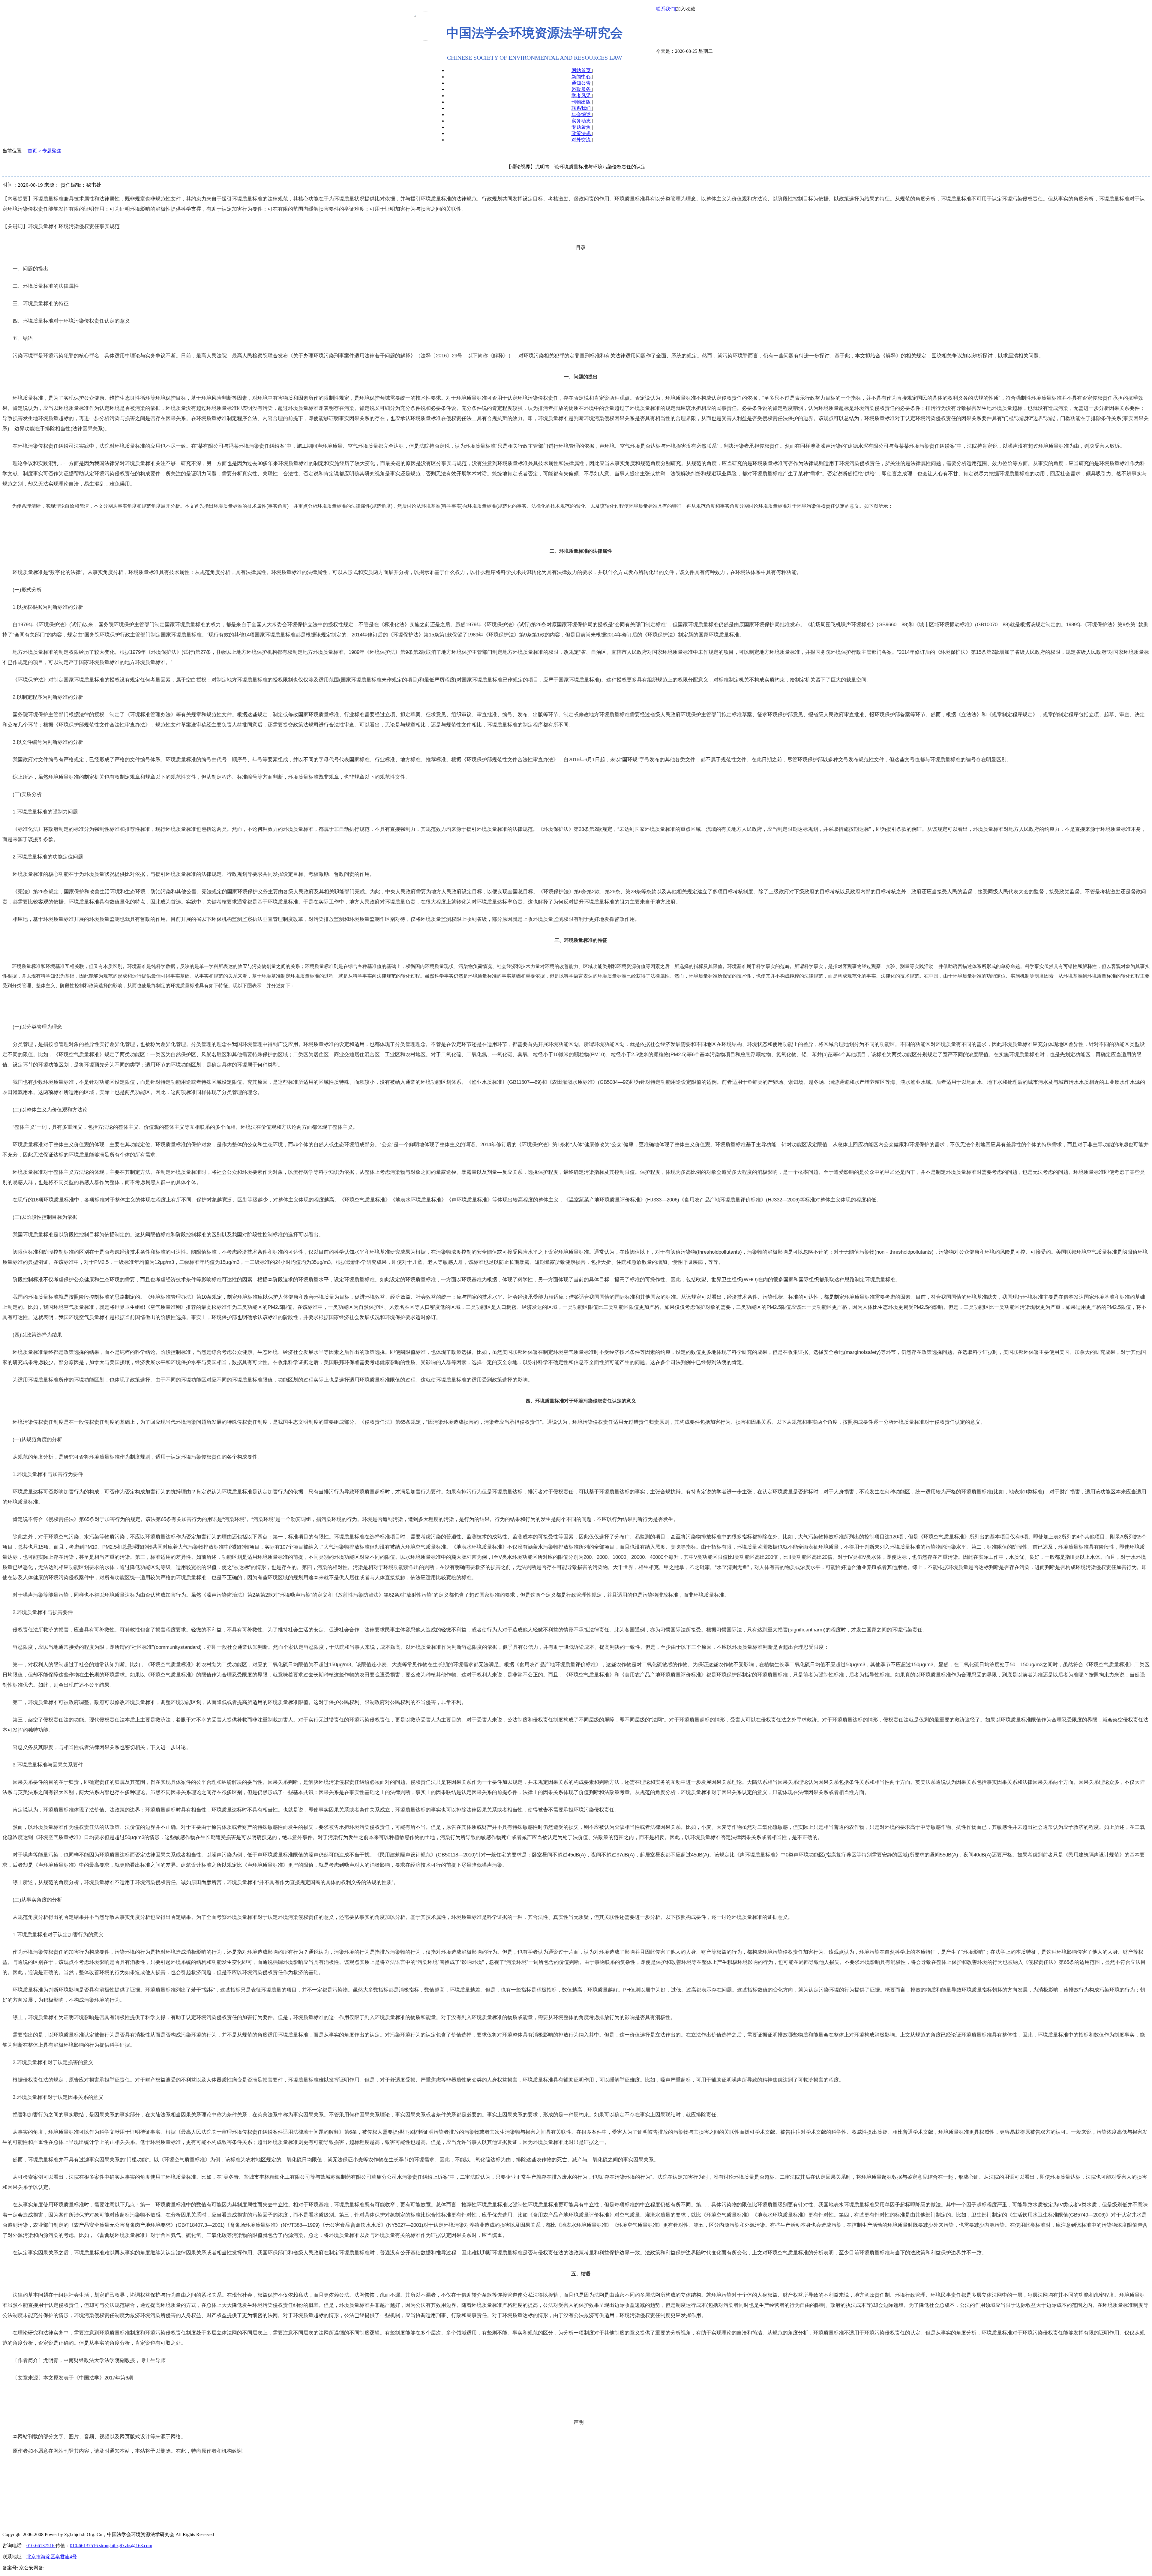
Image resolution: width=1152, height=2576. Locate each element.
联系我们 (582, 108)
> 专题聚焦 (50, 151)
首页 (33, 151)
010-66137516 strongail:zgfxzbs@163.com (111, 2546)
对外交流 (582, 140)
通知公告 (582, 83)
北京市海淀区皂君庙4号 (52, 2557)
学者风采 (582, 96)
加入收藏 (685, 9)
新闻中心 (582, 77)
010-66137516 (41, 2546)
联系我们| (666, 9)
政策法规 (582, 133)
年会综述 (582, 114)
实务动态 (582, 121)
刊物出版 (582, 102)
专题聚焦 (582, 127)
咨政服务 (582, 89)
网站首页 (582, 70)
